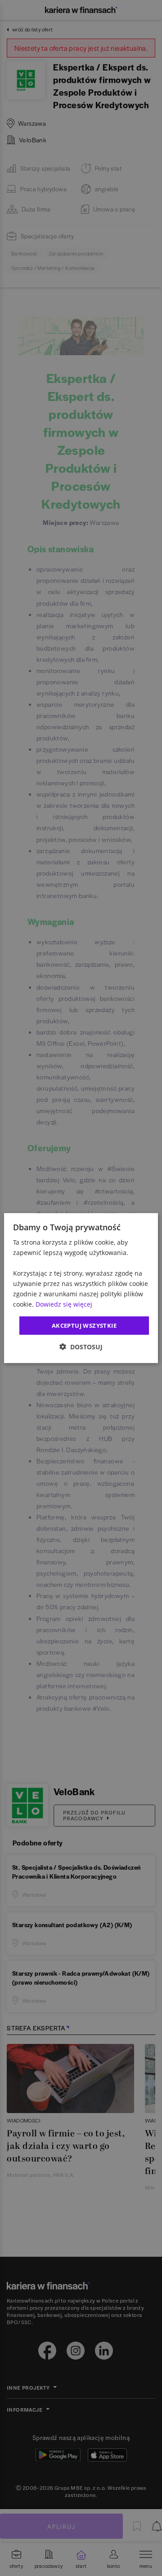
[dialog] (81, 1288)
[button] (81, 1347)
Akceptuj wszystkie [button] (84, 1325)
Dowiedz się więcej (64, 1304)
